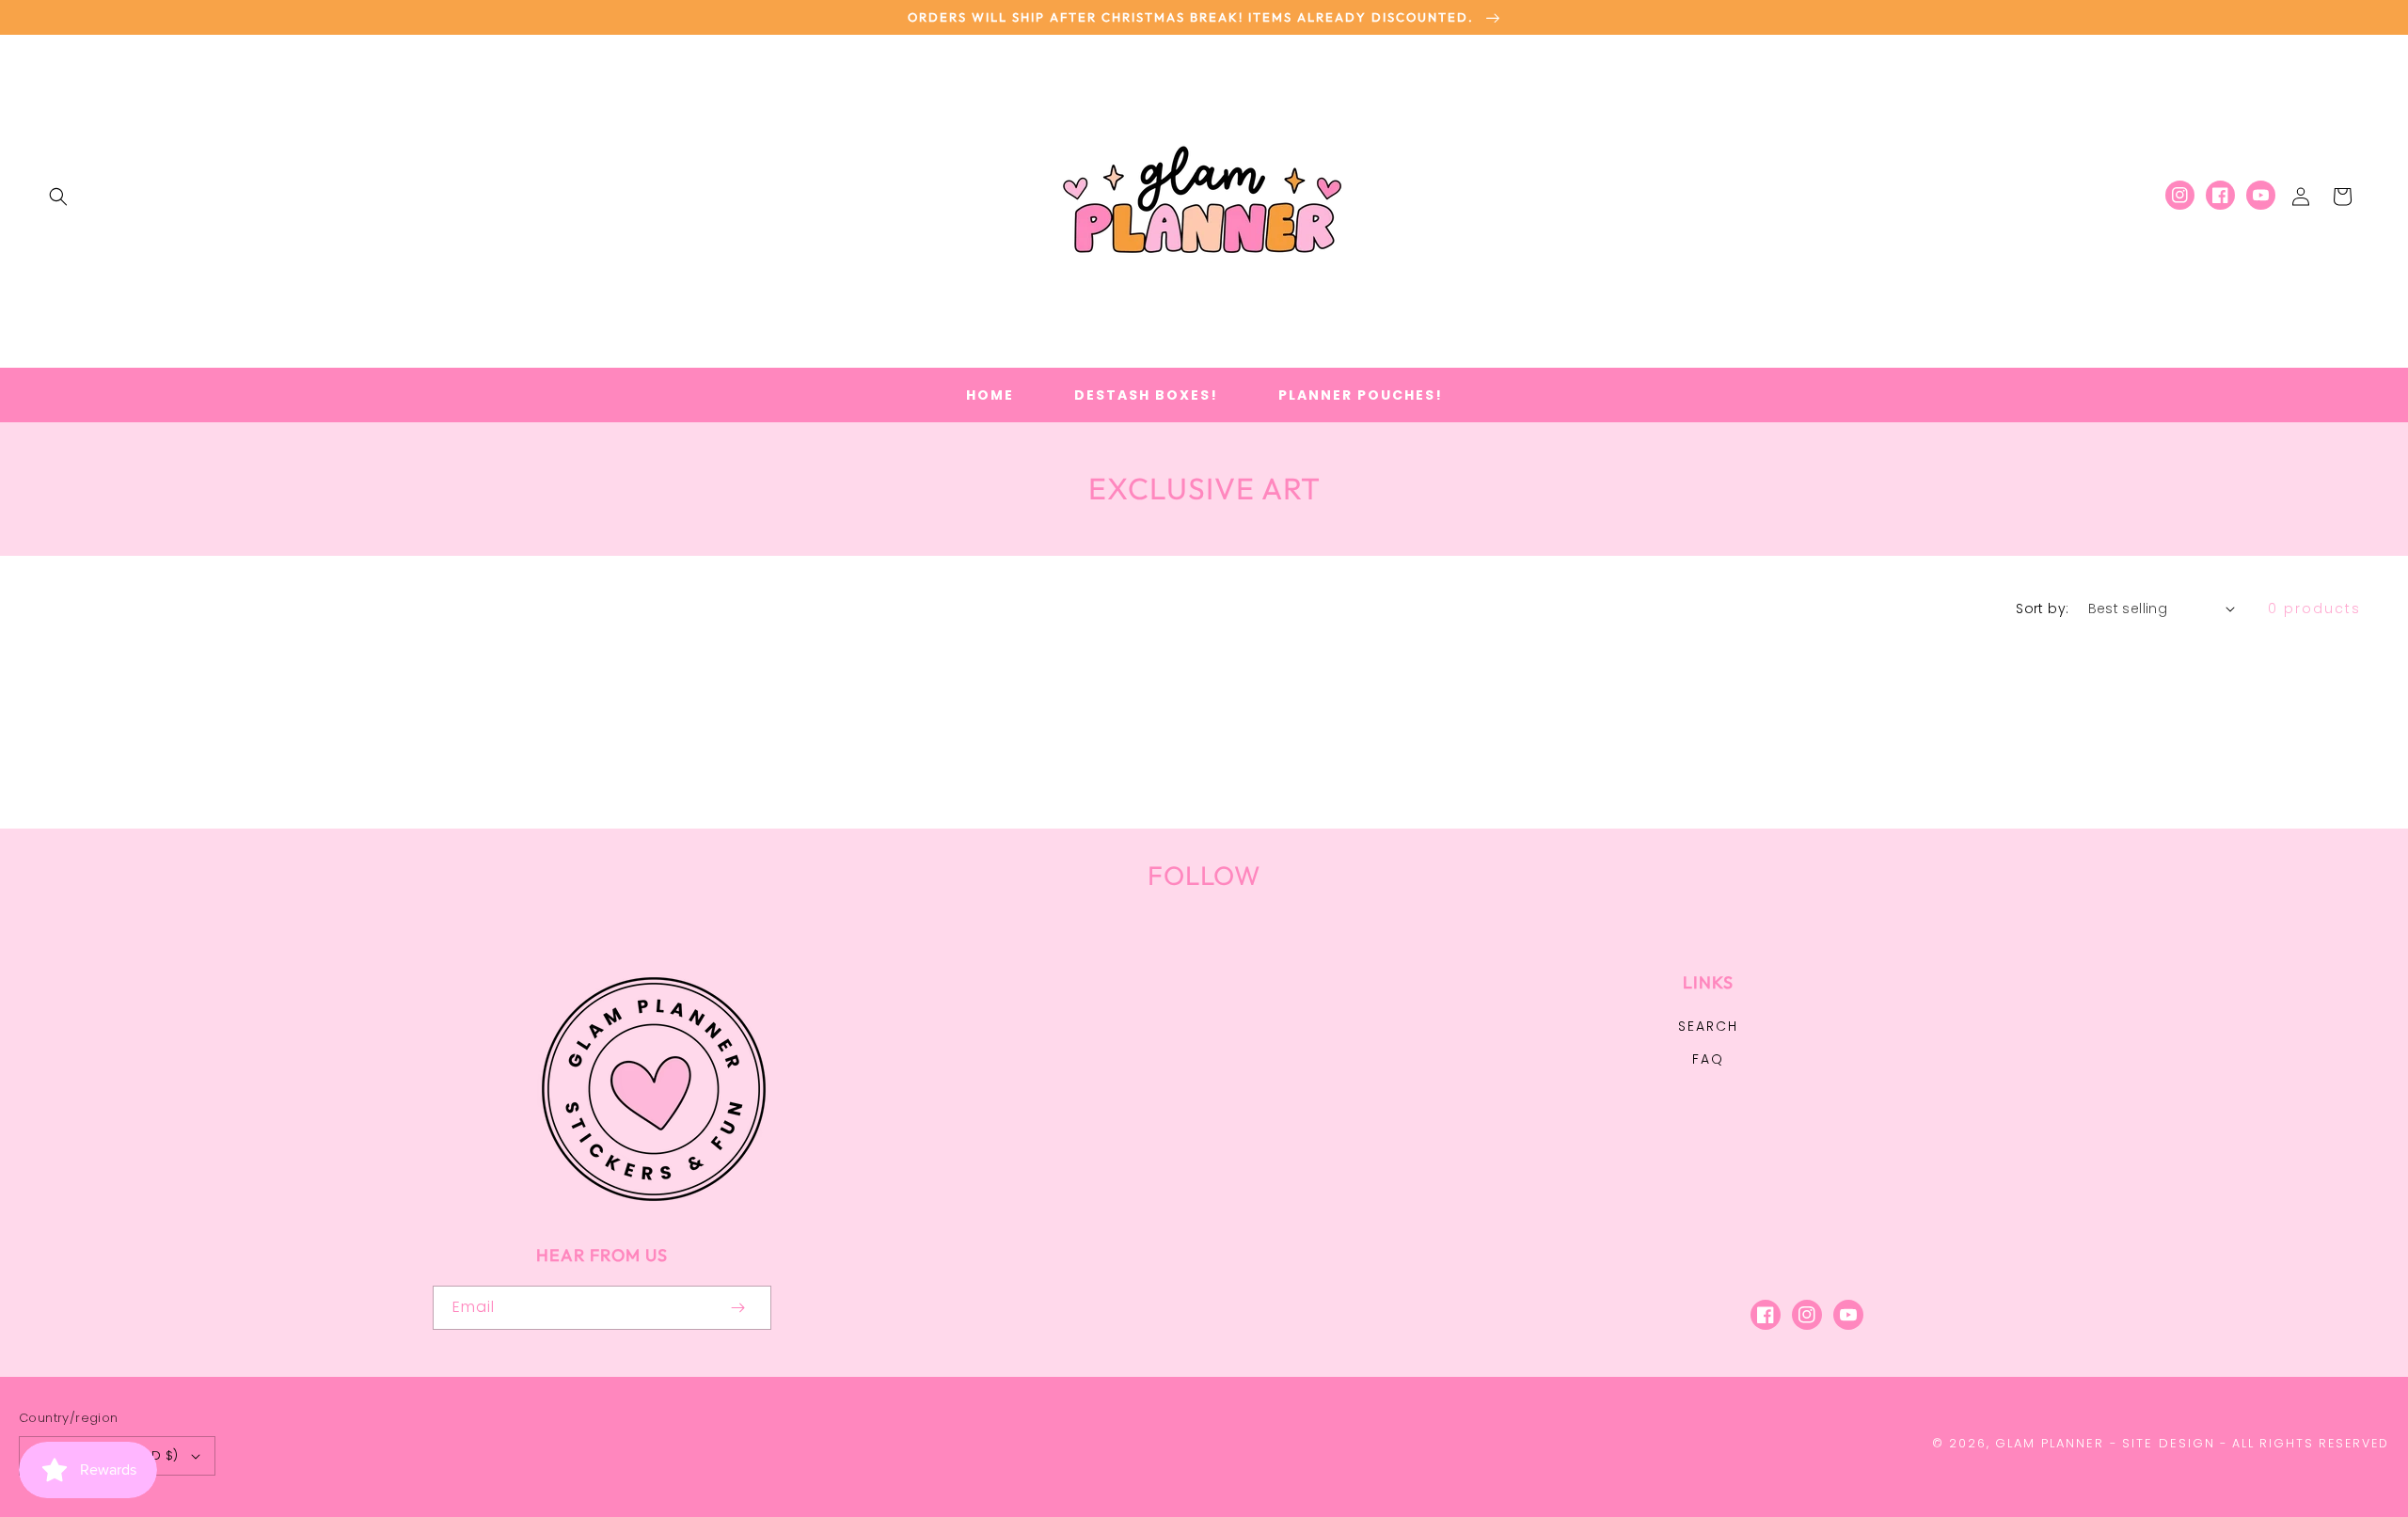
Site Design (2169, 1443)
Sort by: (2042, 608)
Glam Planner (2050, 1443)
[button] (58, 197)
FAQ (1708, 1059)
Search (1708, 1026)
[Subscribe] (737, 1308)
